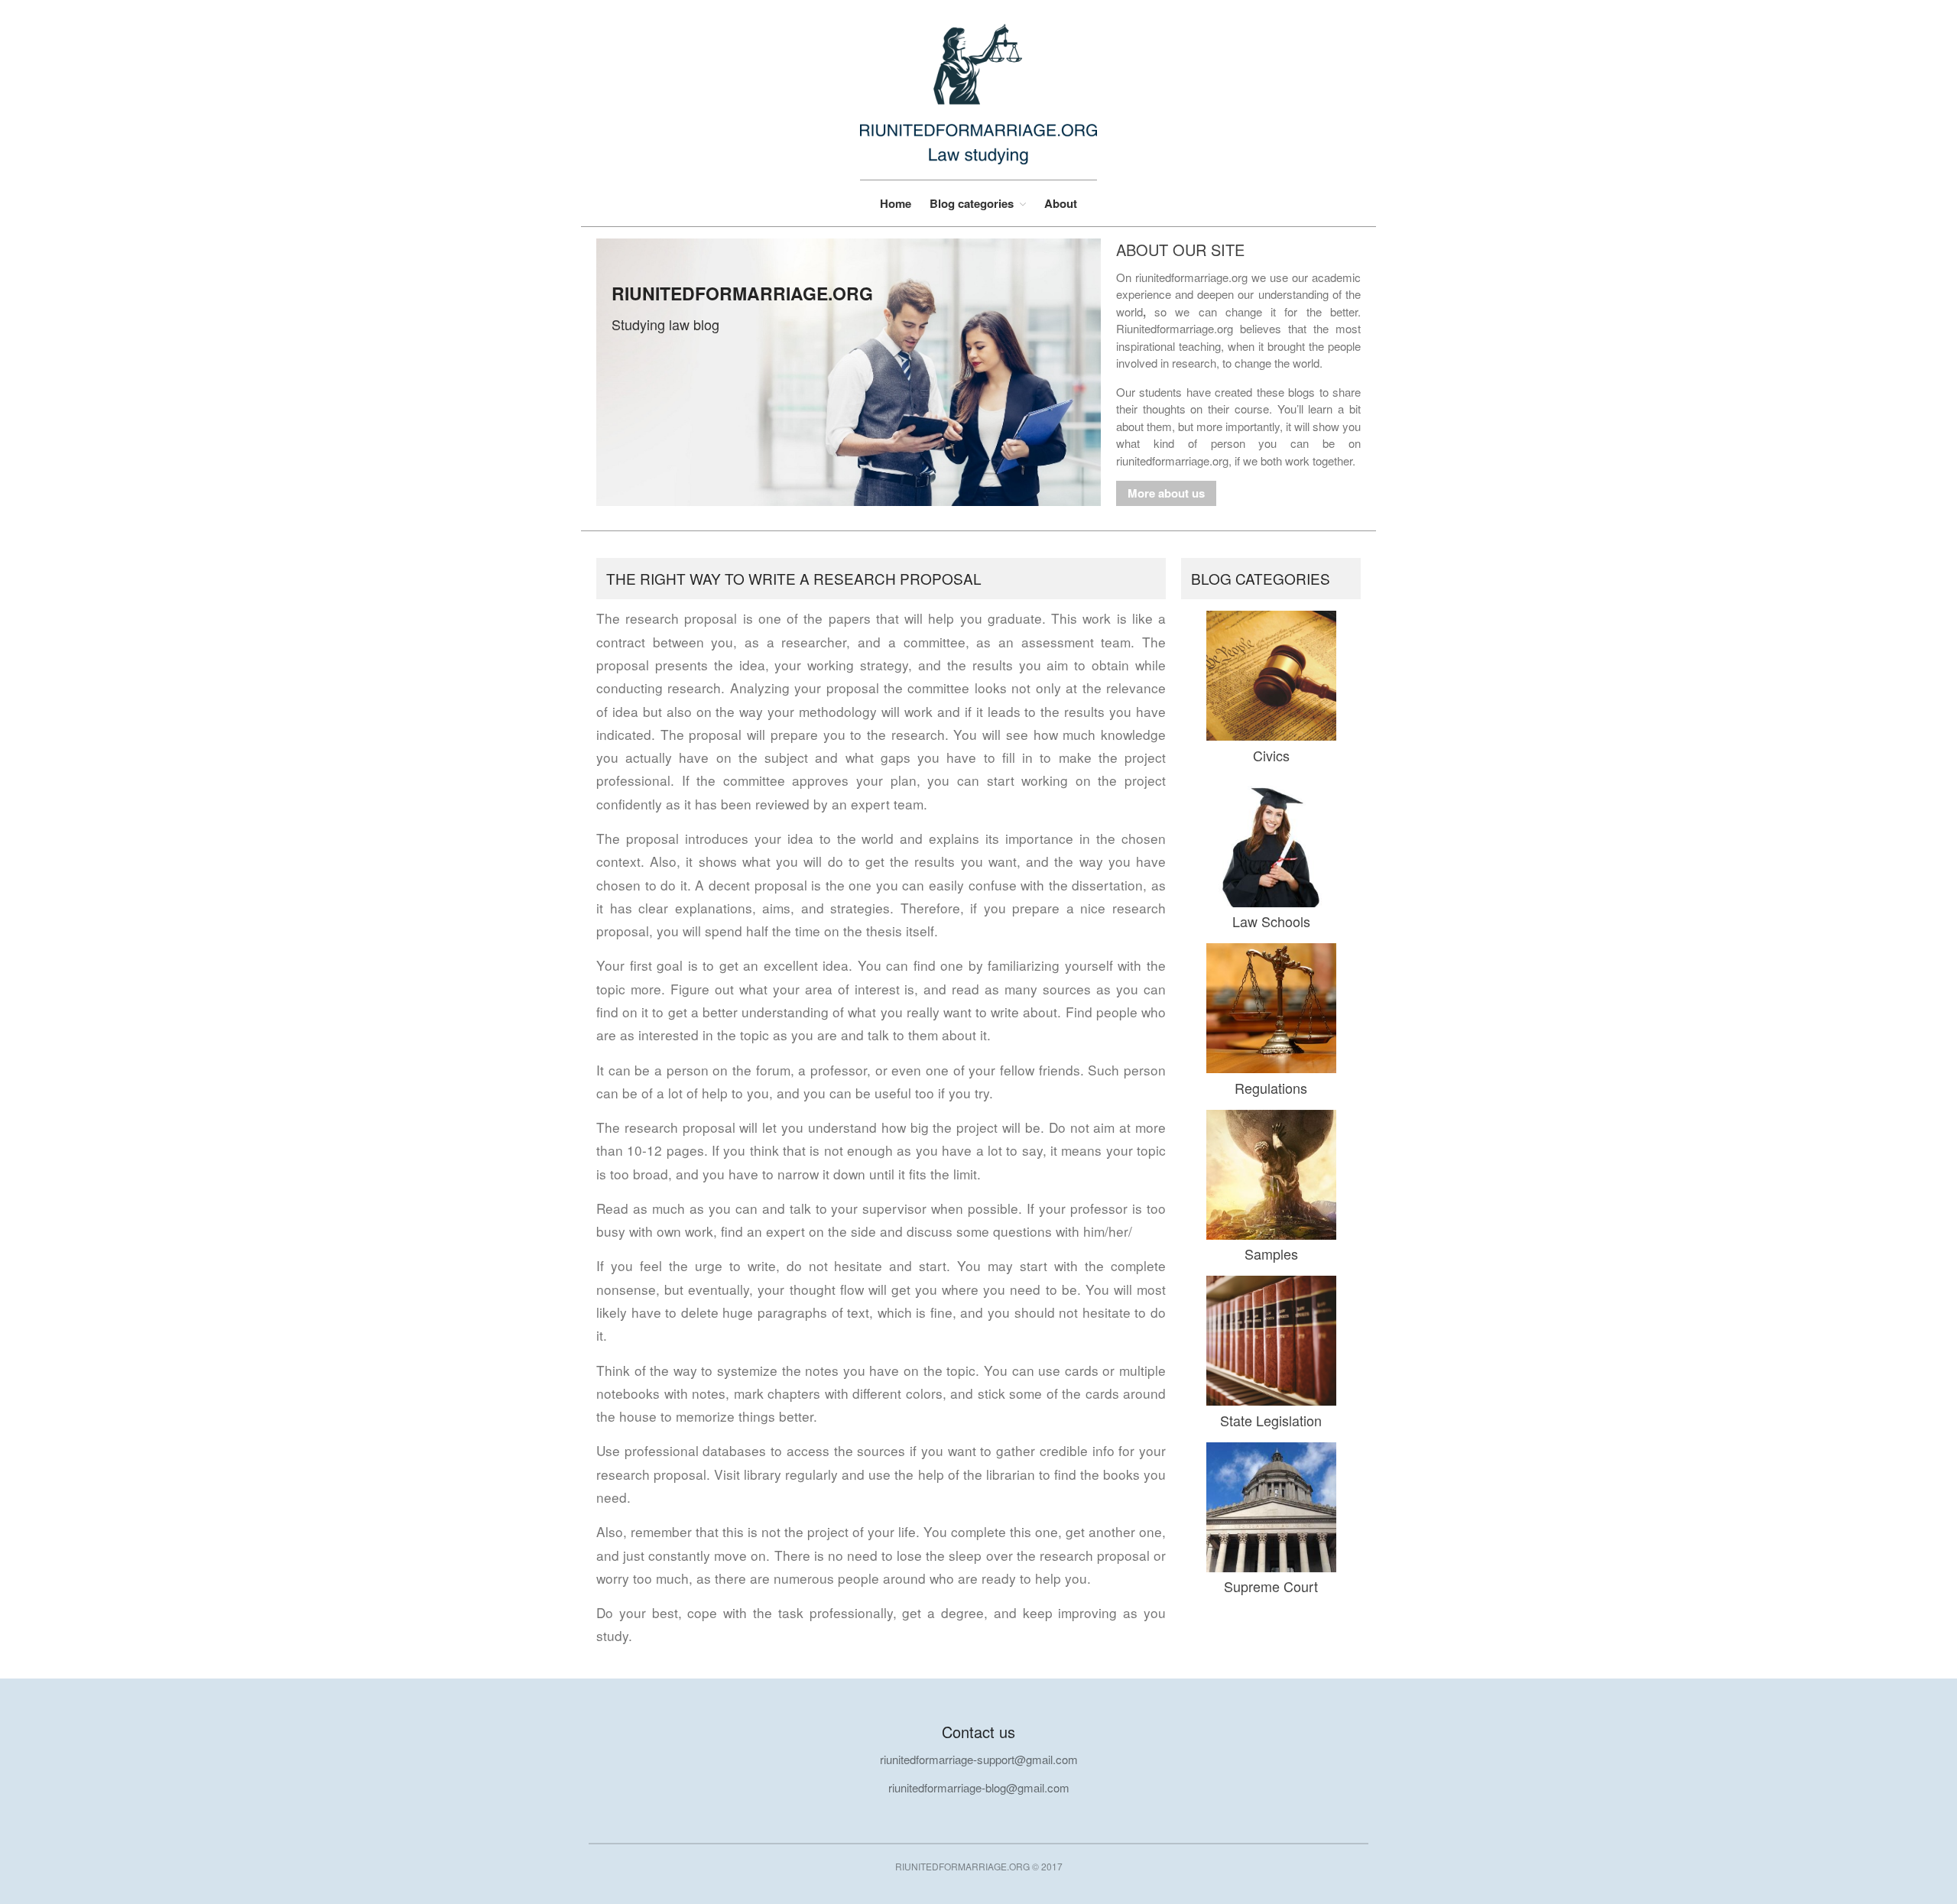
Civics (1271, 755)
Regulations (1271, 1088)
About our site (1180, 250)
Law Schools (1271, 921)
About (1061, 203)
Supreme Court (1271, 1586)
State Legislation (1271, 1420)
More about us (1166, 493)
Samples (1271, 1254)
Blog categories (972, 204)
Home (896, 203)
